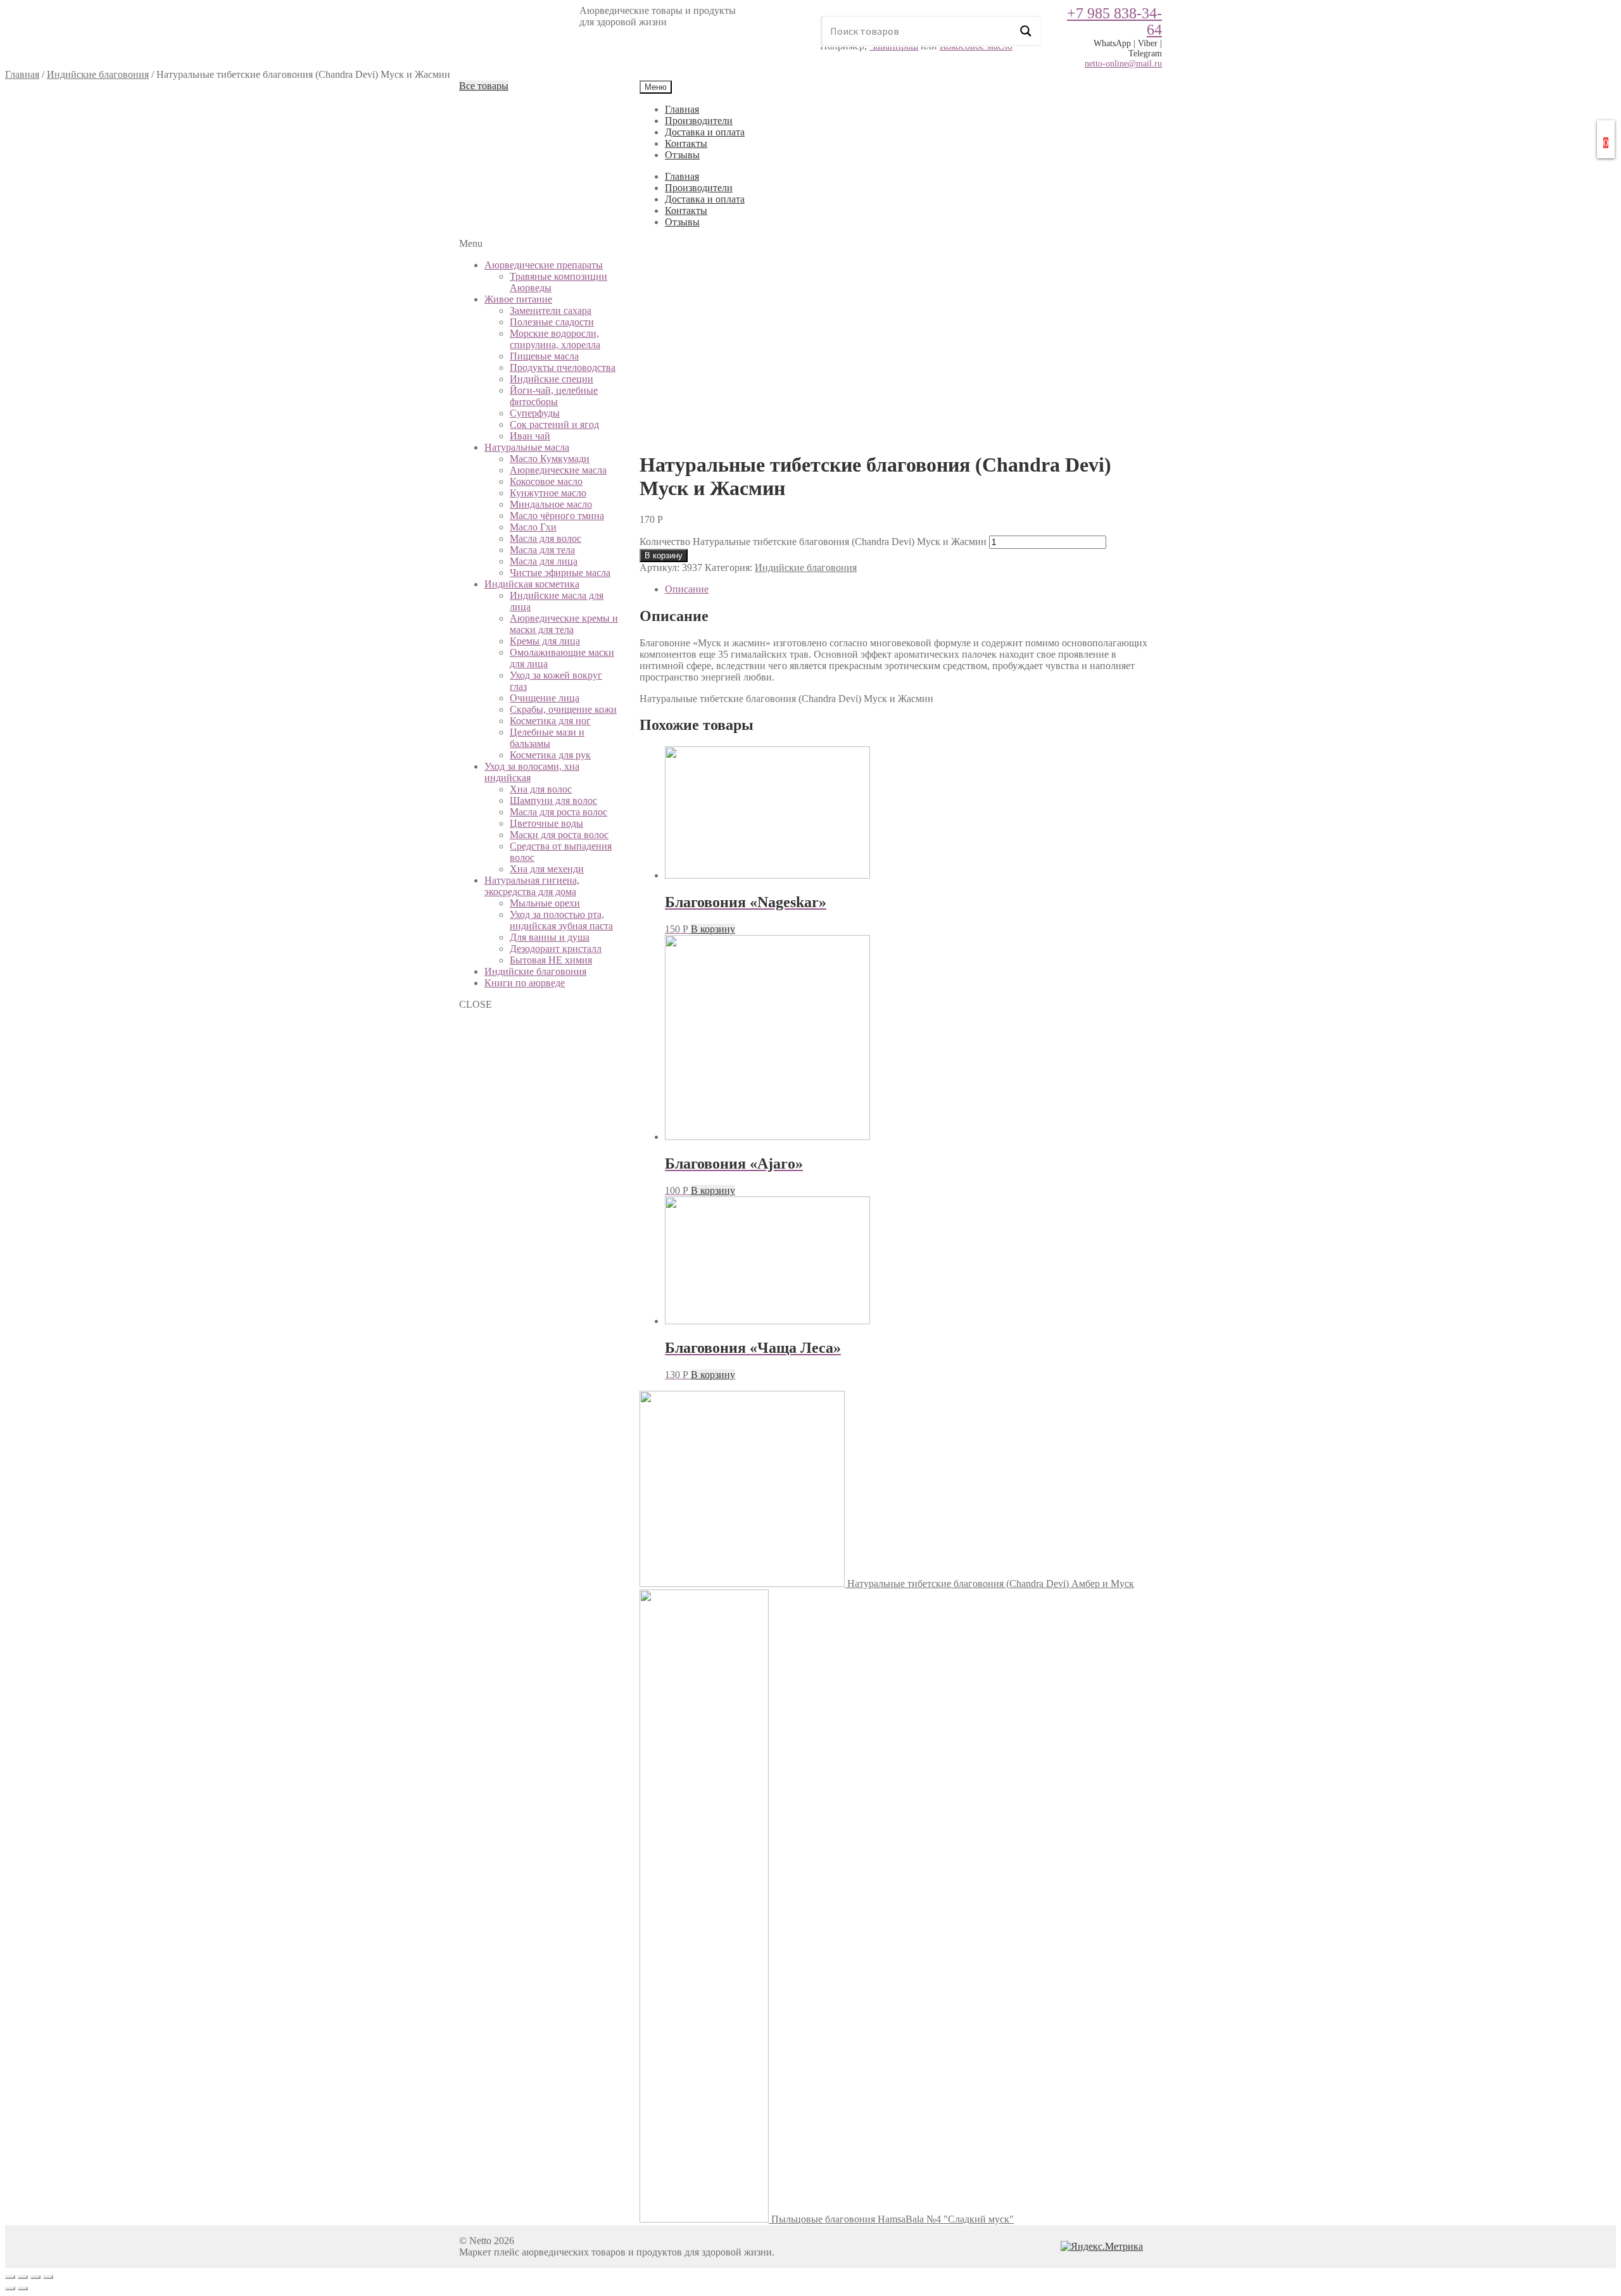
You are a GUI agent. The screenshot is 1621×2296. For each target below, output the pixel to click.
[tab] (913, 589)
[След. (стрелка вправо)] (23, 2288)
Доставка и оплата (705, 132)
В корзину (664, 555)
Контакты (686, 143)
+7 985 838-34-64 (1114, 22)
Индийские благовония (98, 74)
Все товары (484, 86)
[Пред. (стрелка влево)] (10, 2288)
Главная (22, 74)
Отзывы (682, 155)
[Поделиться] (23, 2277)
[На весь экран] (35, 2277)
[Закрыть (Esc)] (10, 2277)
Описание (687, 589)
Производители (699, 121)
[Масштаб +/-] (48, 2277)
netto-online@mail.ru (1123, 64)
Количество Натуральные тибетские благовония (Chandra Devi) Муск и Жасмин (813, 542)
